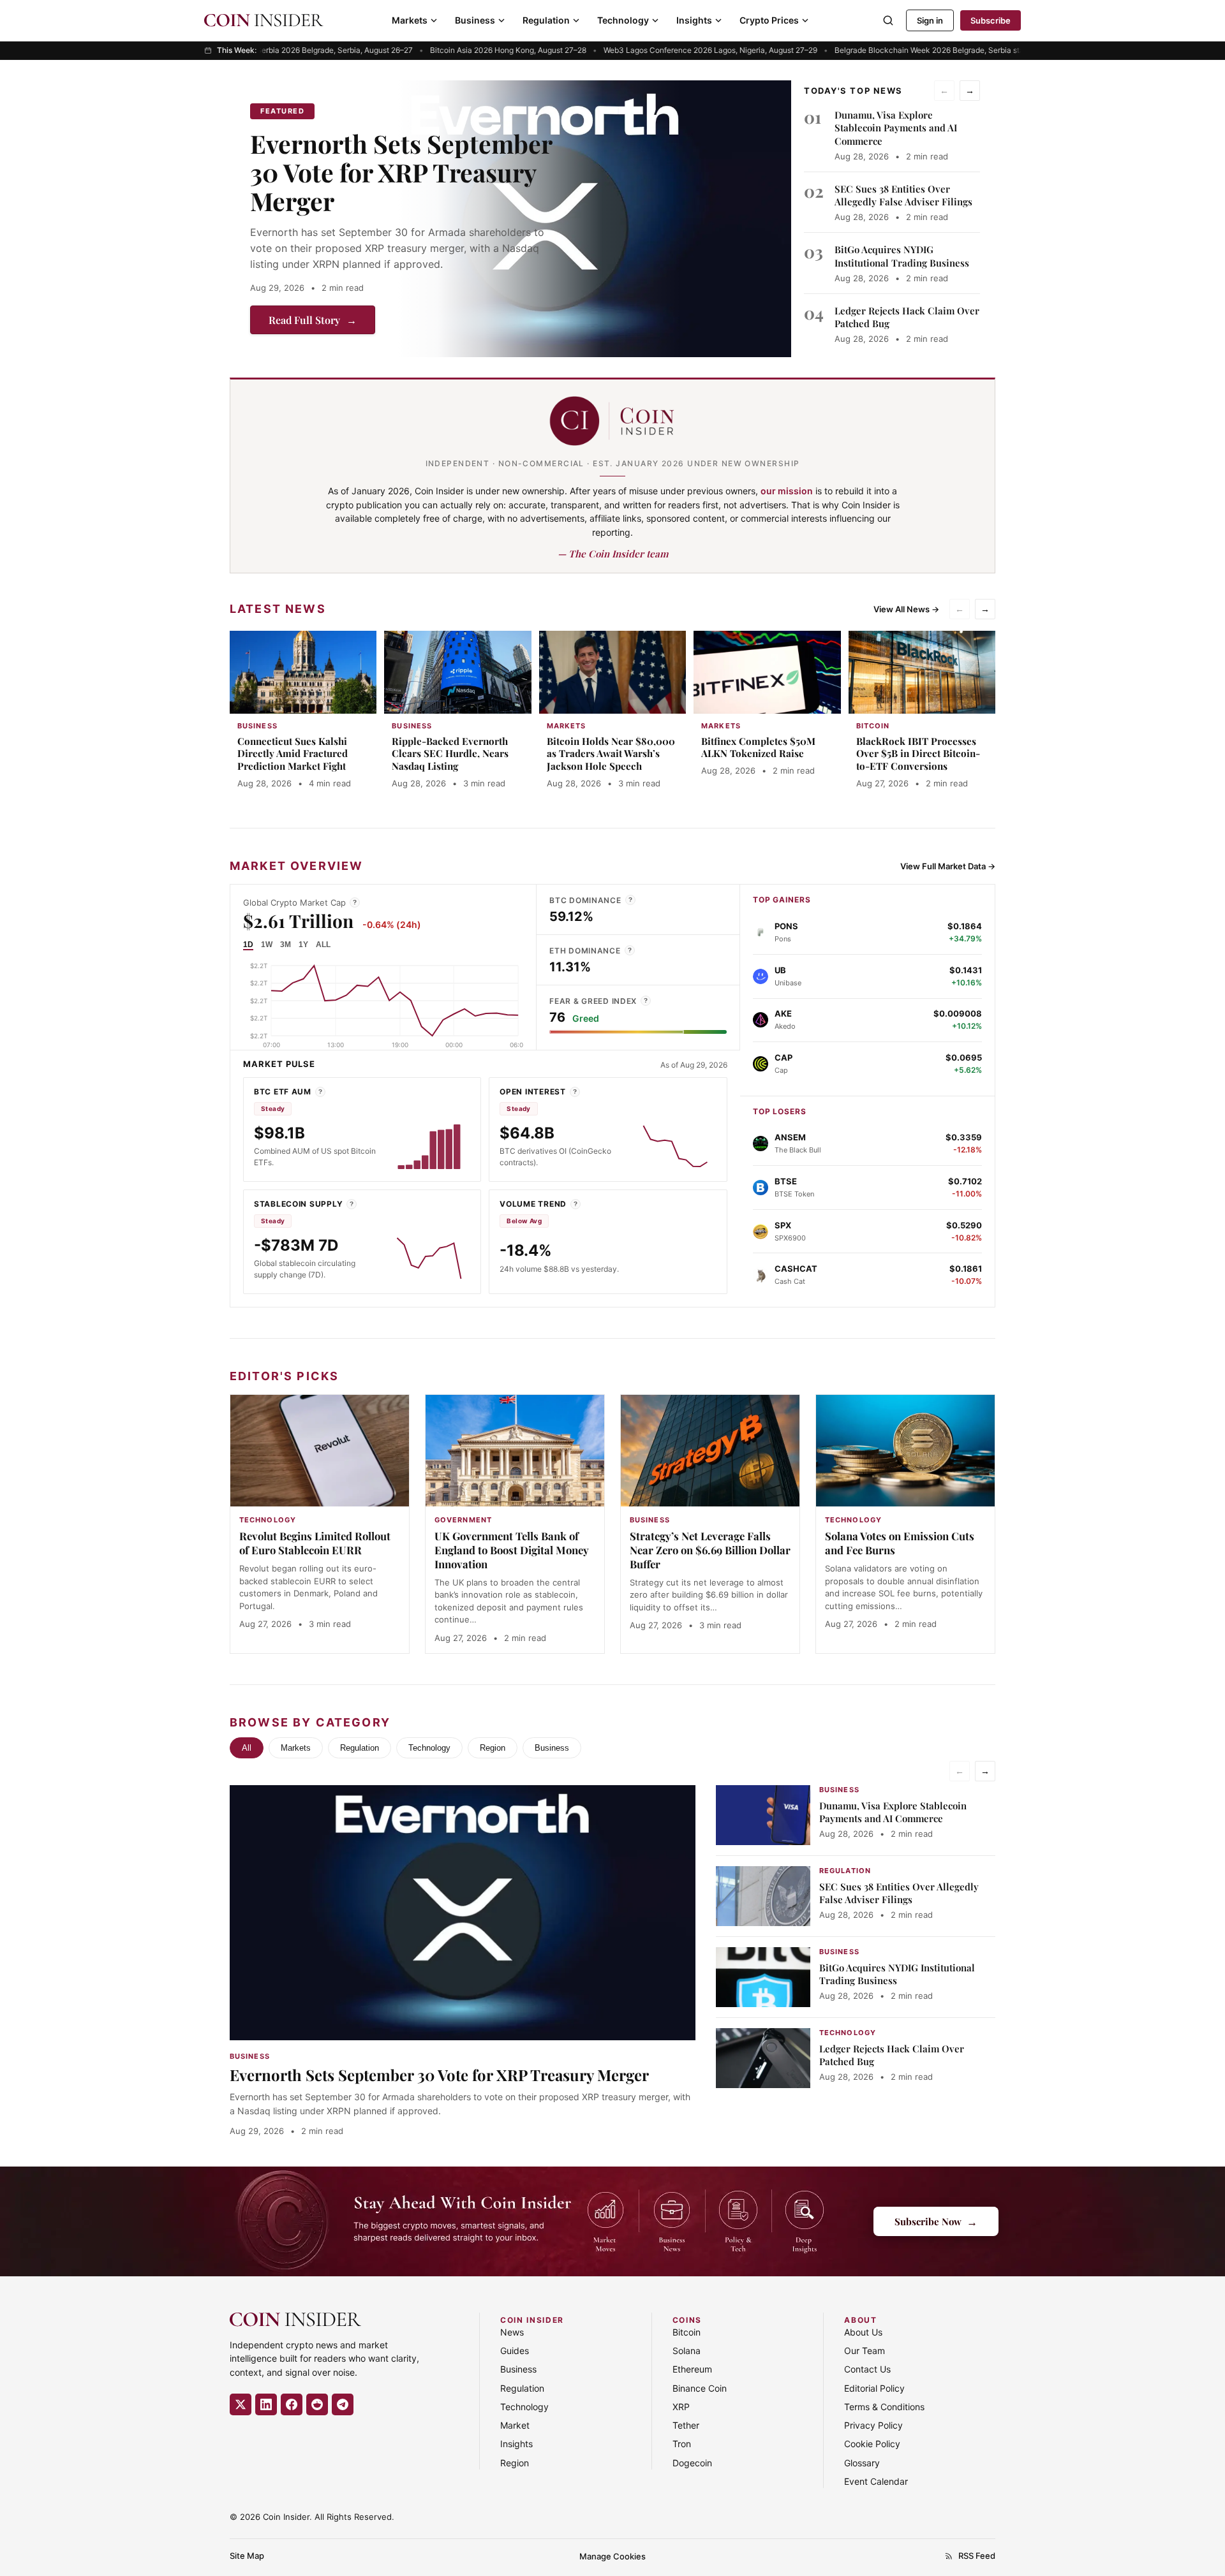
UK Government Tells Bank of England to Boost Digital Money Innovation (512, 1550)
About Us (863, 2332)
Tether (686, 2425)
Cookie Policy (872, 2444)
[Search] (888, 20)
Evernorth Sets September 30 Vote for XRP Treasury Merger (401, 172)
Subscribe (991, 20)
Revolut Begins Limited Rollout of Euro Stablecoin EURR (315, 1543)
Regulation (546, 20)
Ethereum (692, 2369)
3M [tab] (286, 945)
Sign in (930, 20)
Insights (694, 20)
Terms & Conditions (884, 2407)
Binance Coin (700, 2388)
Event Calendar (876, 2481)
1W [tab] (267, 945)
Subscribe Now (936, 2221)
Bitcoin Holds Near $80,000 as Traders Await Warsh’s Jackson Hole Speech (611, 754)
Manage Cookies (612, 2556)
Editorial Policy (874, 2388)
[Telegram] (343, 2404)
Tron (682, 2444)
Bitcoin (687, 2332)
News (512, 2332)
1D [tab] (248, 945)
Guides (515, 2351)
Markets (410, 20)
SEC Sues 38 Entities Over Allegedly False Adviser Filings (903, 195)
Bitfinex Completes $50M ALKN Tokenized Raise (758, 747)
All (247, 1748)
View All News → (906, 609)
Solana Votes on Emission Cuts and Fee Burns (900, 1543)
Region (493, 1748)
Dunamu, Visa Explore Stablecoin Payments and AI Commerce (896, 128)
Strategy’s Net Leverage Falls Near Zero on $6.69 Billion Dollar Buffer (710, 1550)
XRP (681, 2407)
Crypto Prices (769, 20)
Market (515, 2425)
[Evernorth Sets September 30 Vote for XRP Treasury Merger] (595, 219)
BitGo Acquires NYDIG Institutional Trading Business (902, 256)
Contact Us (867, 2369)
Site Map (247, 2556)
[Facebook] (292, 2404)
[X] (241, 2404)
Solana (687, 2351)
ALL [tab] (323, 945)
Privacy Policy (873, 2425)
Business (475, 20)
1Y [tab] (303, 945)
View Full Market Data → (948, 866)
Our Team (865, 2351)
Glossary (862, 2463)
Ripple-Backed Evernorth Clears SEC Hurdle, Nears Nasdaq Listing (450, 754)
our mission (787, 491)
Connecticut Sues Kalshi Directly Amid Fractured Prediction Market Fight (293, 754)
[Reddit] (317, 2404)
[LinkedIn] (266, 2404)
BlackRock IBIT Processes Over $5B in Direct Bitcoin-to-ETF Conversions (918, 754)
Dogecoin (692, 2463)
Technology (623, 20)
